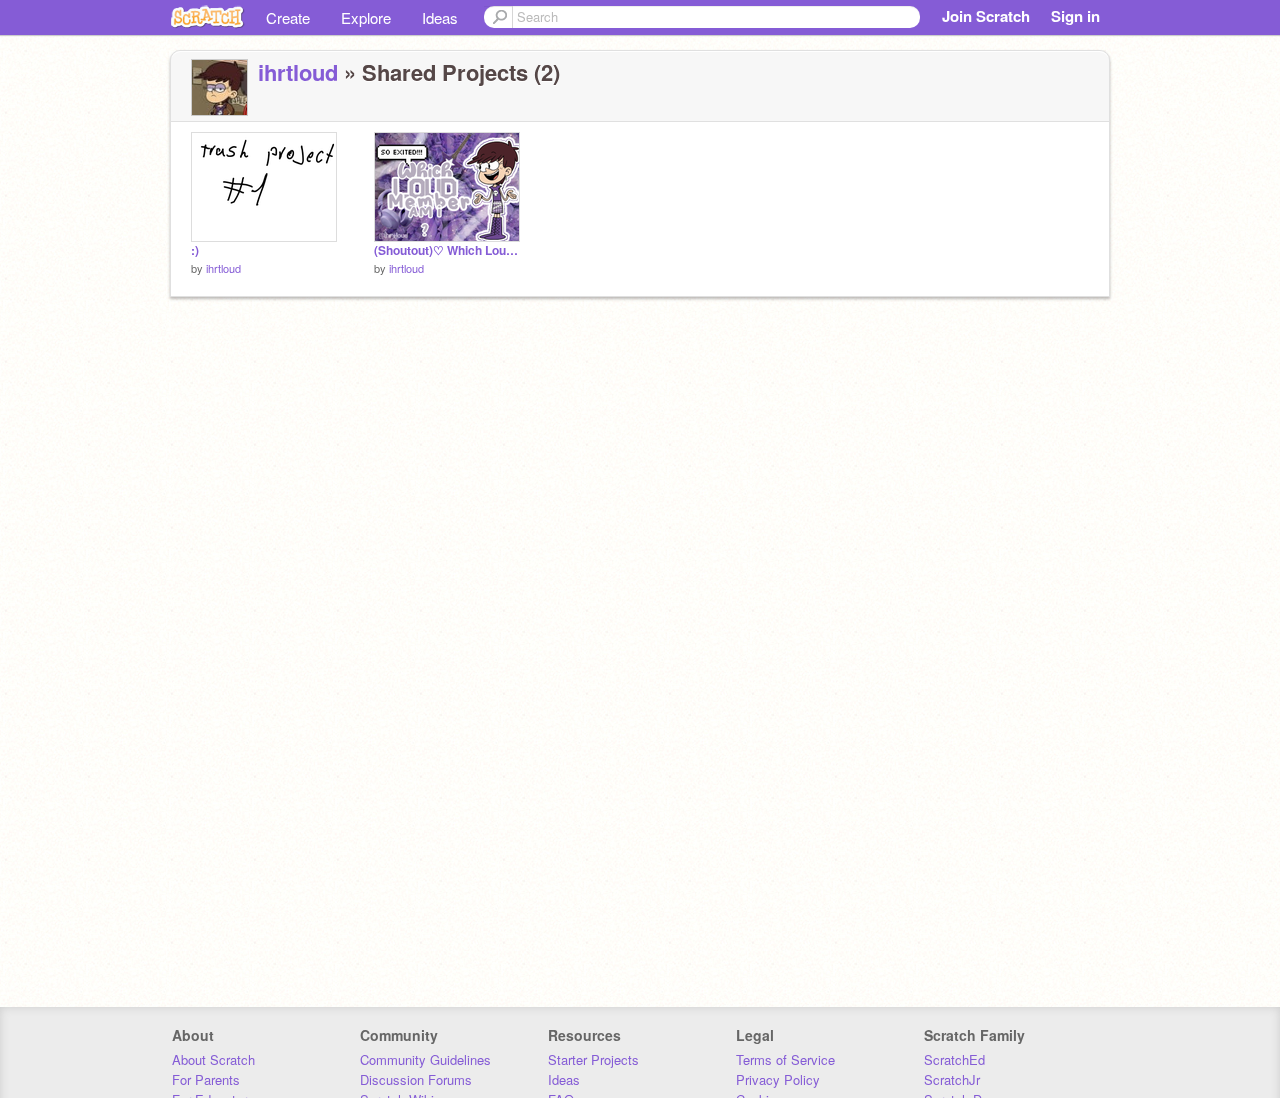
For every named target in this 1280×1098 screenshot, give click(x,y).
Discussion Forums (416, 1079)
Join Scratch (986, 16)
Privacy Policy (778, 1079)
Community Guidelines (425, 1059)
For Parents (206, 1079)
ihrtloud (298, 72)
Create (288, 17)
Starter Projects (593, 1059)
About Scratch (213, 1059)
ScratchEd (954, 1059)
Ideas (440, 17)
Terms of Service (785, 1059)
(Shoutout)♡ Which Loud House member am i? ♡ (447, 250)
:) (195, 250)
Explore (366, 17)
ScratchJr (952, 1079)
